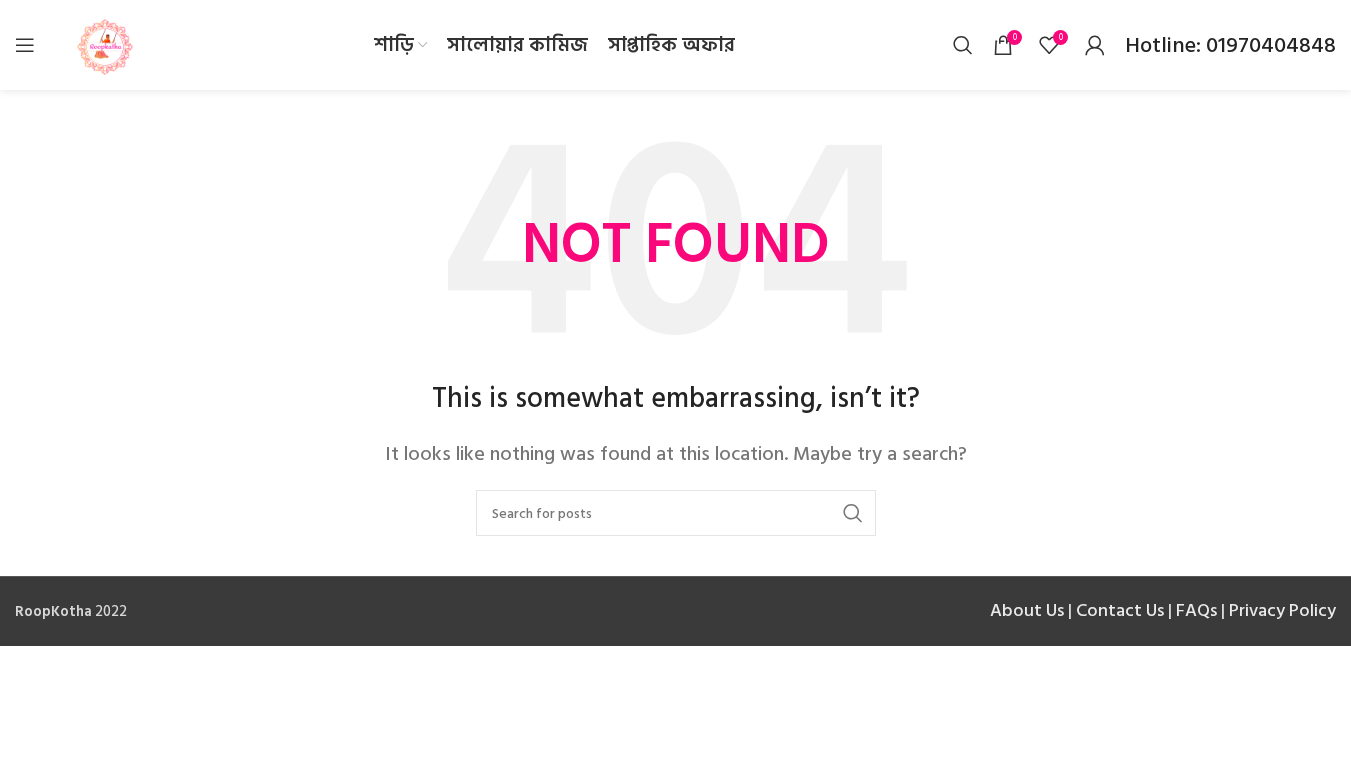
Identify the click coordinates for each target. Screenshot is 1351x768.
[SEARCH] (853, 513)
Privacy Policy (1282, 610)
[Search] (963, 45)
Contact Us (1120, 610)
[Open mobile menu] (25, 45)
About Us (1027, 610)
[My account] (1095, 45)
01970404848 (1268, 45)
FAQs (1196, 610)
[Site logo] (105, 44)
